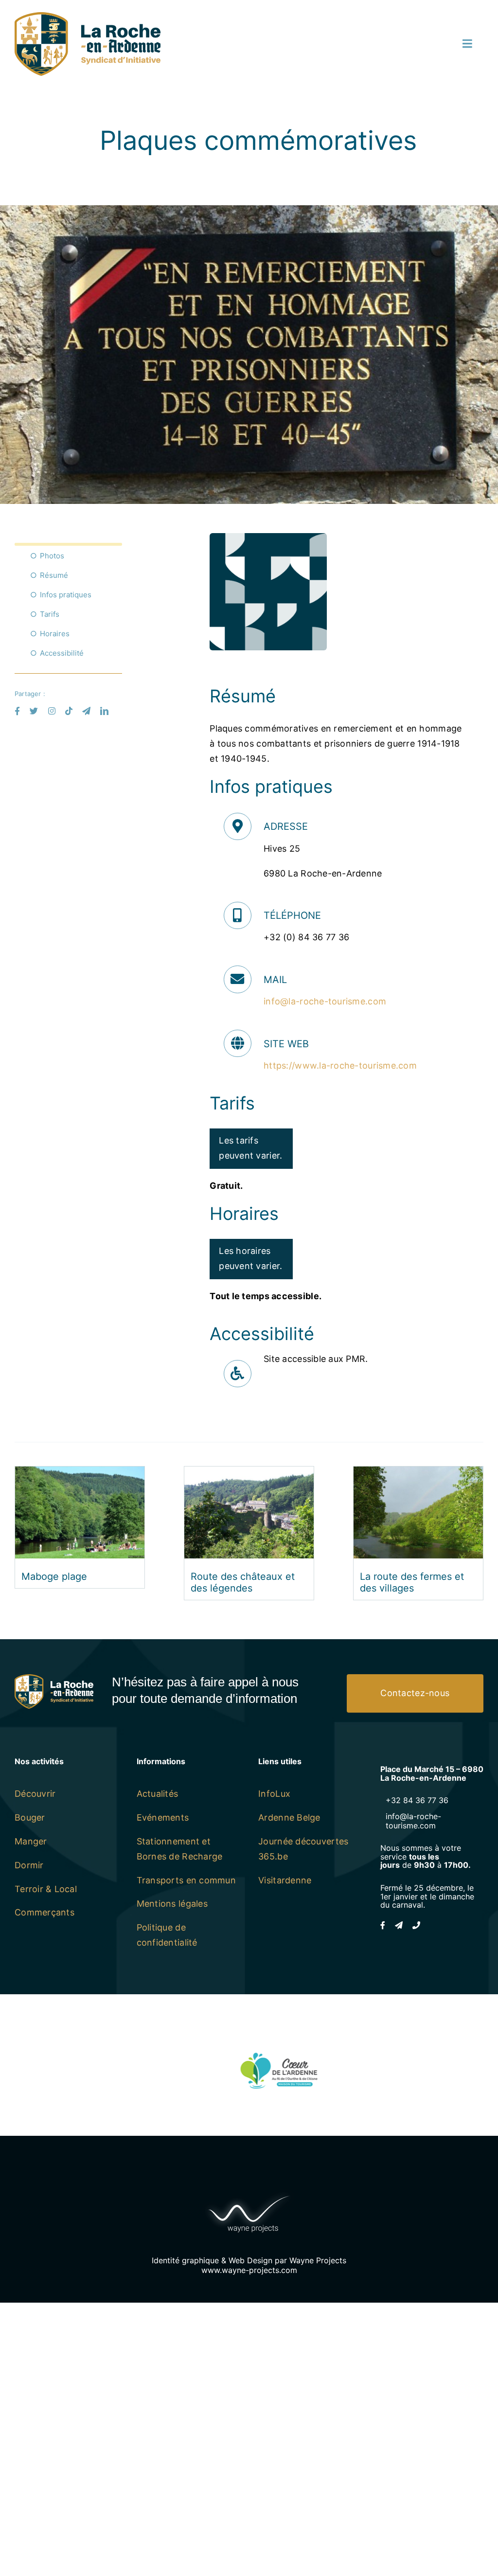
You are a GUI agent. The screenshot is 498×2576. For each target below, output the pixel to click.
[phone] (416, 1925)
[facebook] (17, 711)
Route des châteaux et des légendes (243, 1582)
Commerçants (44, 1912)
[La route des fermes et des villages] (418, 1474)
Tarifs (50, 614)
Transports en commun (186, 1880)
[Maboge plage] (80, 1474)
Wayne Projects (318, 2260)
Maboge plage (54, 1576)
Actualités (158, 1794)
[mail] (86, 711)
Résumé (54, 575)
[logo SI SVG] (88, 16)
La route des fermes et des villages (412, 1582)
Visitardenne (285, 1880)
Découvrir (35, 1794)
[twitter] (34, 711)
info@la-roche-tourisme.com (325, 1001)
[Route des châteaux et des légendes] (249, 1474)
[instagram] (52, 711)
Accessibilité (62, 653)
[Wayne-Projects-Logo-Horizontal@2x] (249, 2193)
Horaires (55, 634)
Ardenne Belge (289, 1817)
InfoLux (274, 1794)
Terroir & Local (46, 1889)
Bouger (30, 1817)
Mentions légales (172, 1904)
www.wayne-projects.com (249, 2270)
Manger (31, 1841)
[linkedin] (104, 711)
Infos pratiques (66, 595)
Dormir (29, 1865)
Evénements (163, 1817)
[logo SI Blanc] (54, 1678)
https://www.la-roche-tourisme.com (340, 1065)
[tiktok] (69, 711)
